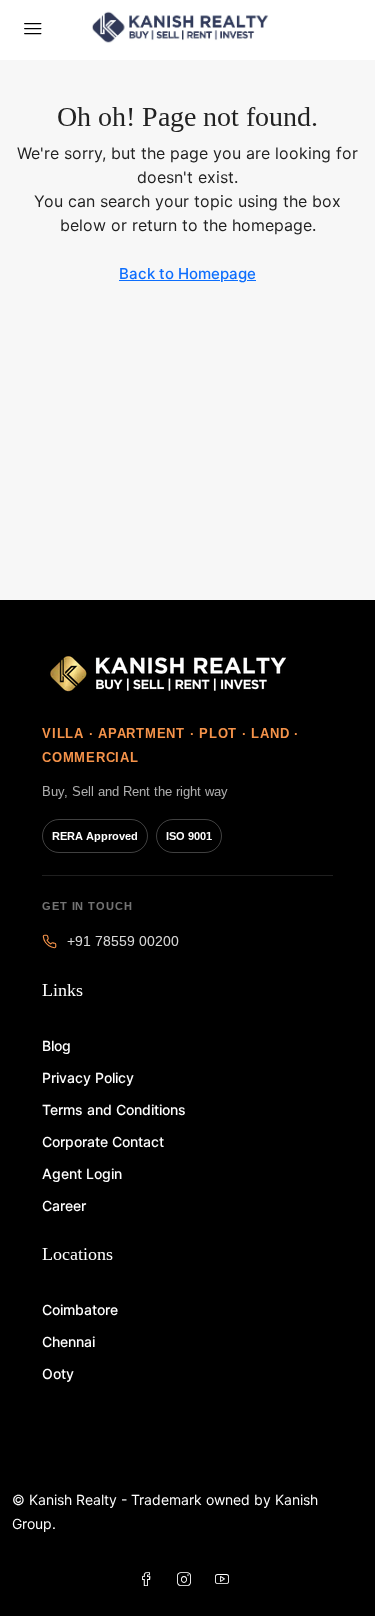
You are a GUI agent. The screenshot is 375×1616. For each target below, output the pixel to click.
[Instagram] (188, 1579)
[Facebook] (150, 1579)
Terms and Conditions (114, 1109)
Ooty (58, 1373)
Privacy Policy (88, 1077)
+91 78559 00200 (123, 941)
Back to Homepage (187, 273)
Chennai (68, 1341)
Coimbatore (80, 1309)
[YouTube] (226, 1579)
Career (64, 1205)
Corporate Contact (103, 1141)
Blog (56, 1045)
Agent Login (82, 1173)
